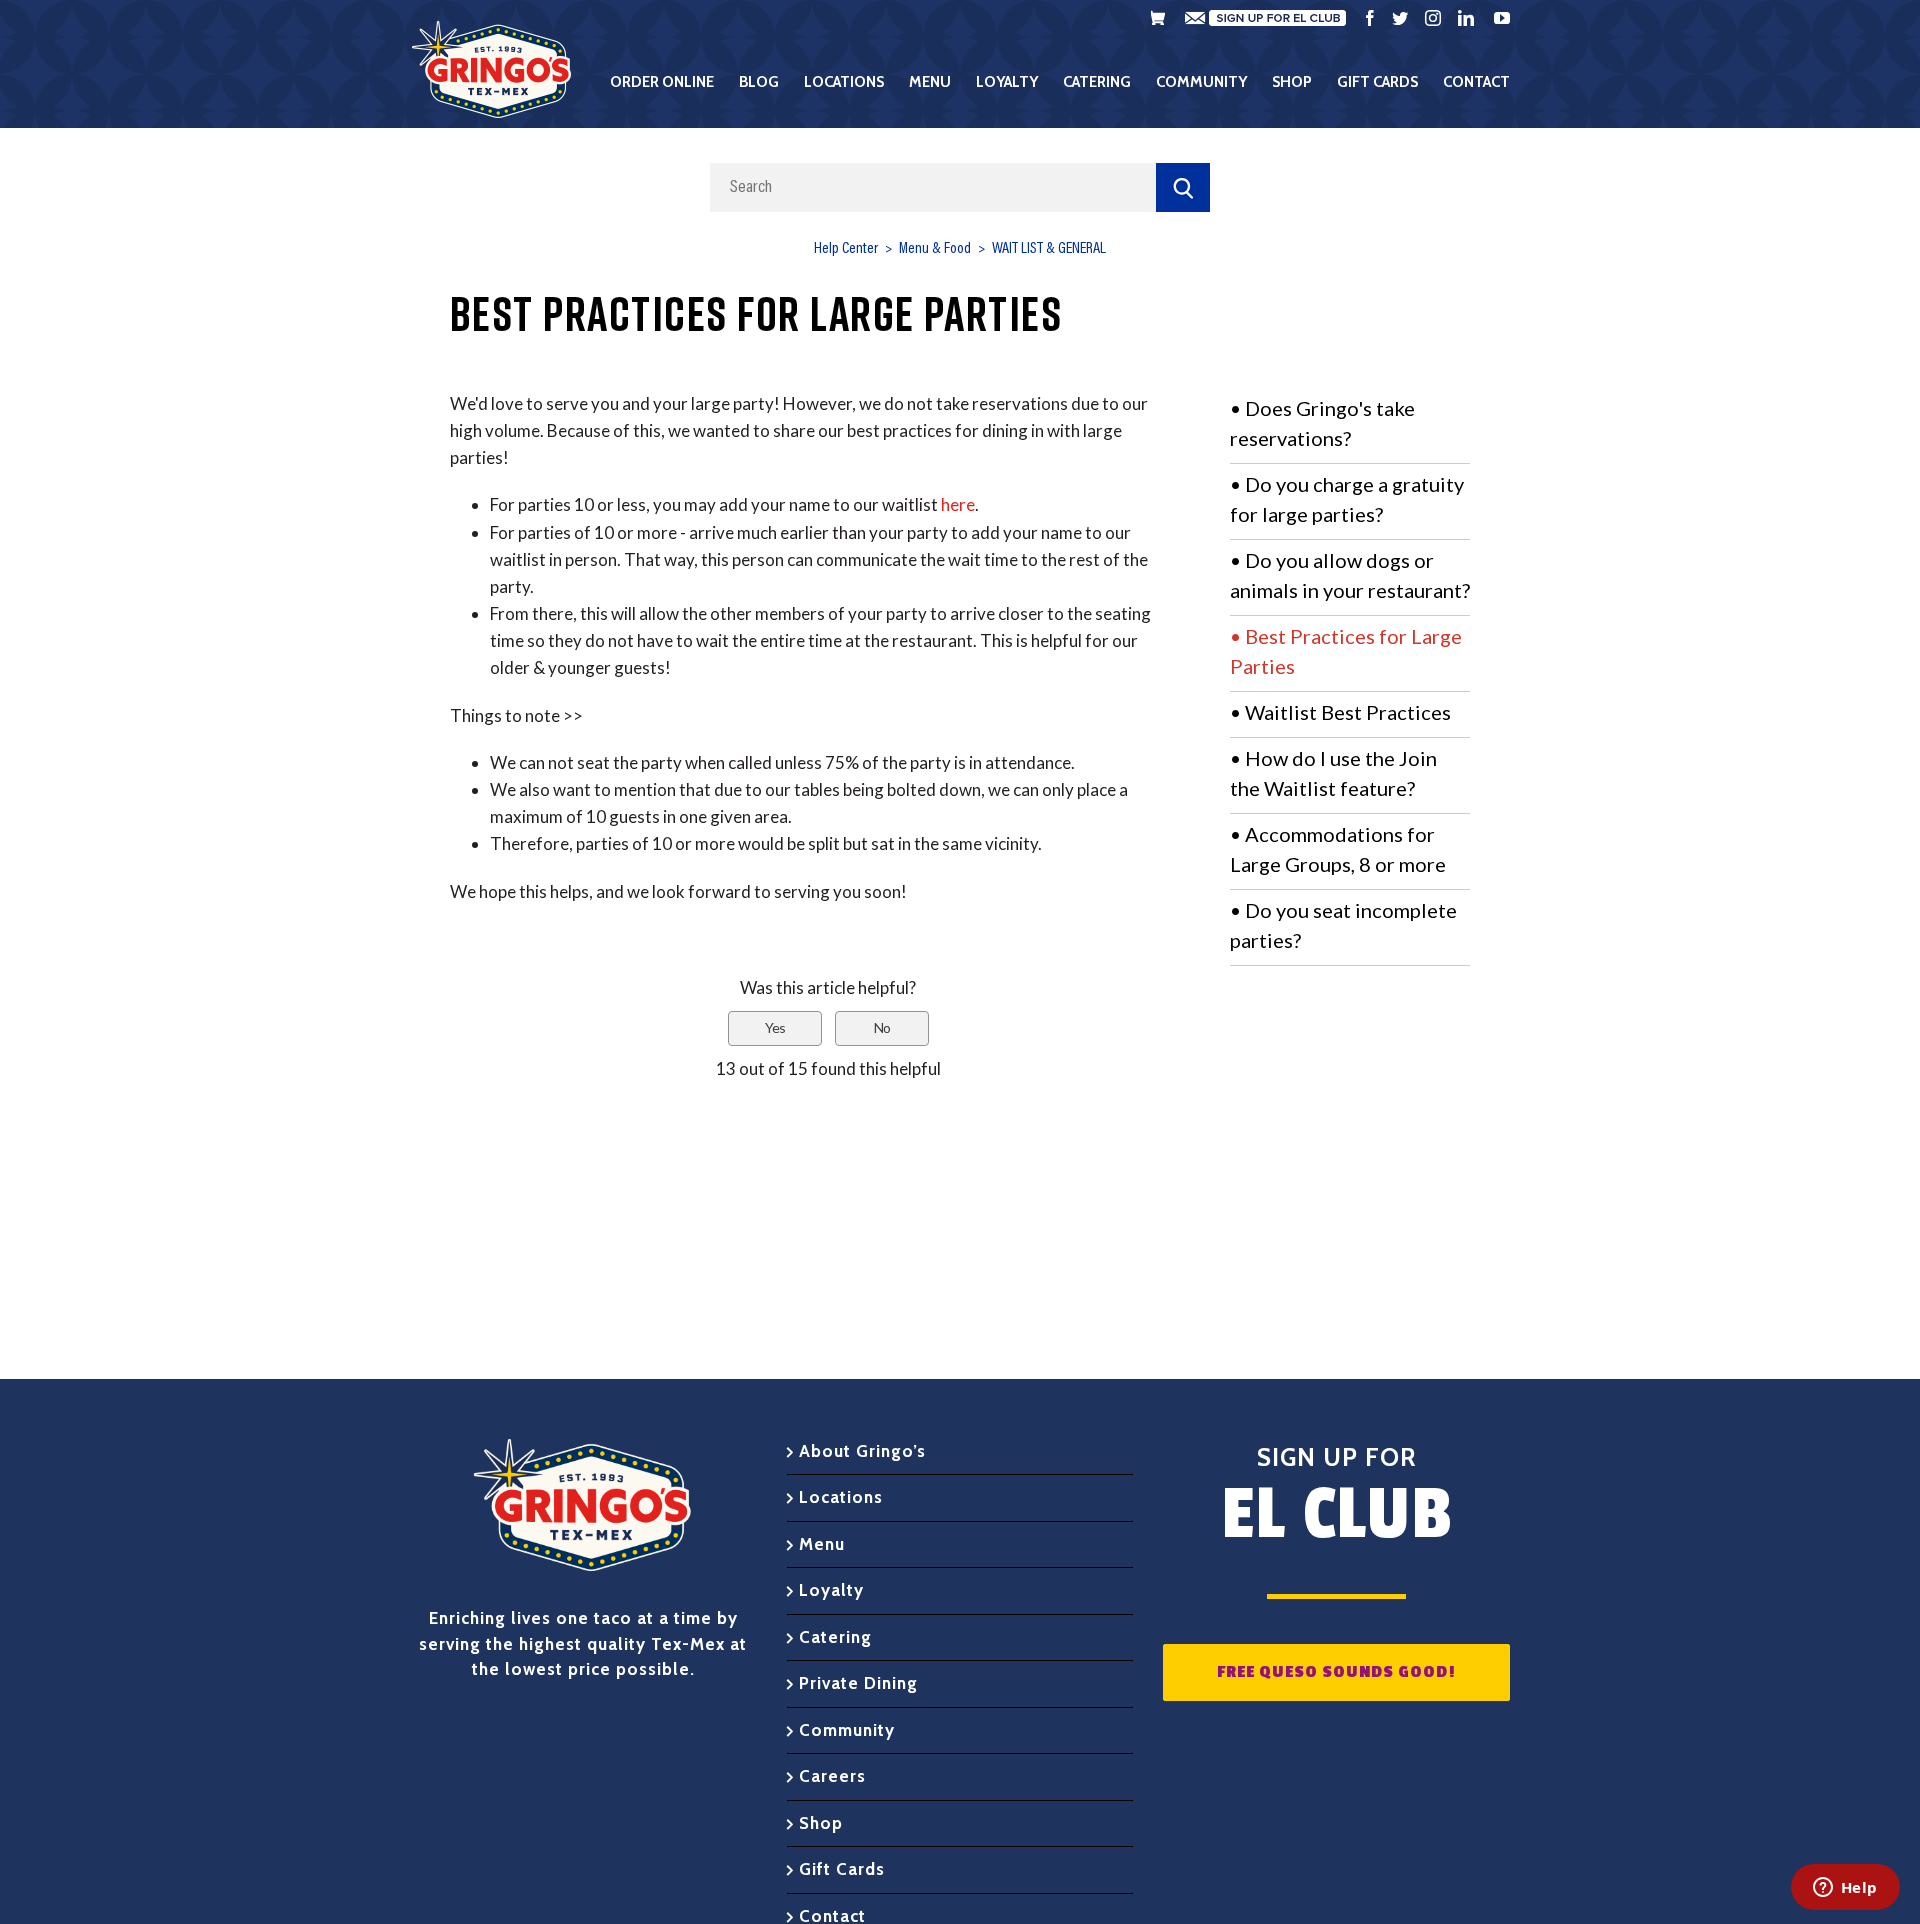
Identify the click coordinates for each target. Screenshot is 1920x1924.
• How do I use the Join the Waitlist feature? (1333, 773)
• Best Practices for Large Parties (1346, 651)
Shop (821, 1823)
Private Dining (858, 1683)
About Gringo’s (862, 1451)
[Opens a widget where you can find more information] (1845, 1889)
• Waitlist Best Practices (1340, 712)
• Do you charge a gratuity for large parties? (1347, 499)
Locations (841, 1497)
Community (847, 1730)
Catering (835, 1637)
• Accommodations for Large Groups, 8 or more (1338, 849)
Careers (832, 1776)
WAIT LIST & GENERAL (1049, 249)
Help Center (846, 249)
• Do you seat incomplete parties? (1343, 925)
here (958, 504)
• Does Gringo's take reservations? (1322, 423)
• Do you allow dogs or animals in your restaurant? (1350, 575)
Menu (822, 1544)
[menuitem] (674, 82)
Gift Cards (842, 1869)
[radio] (775, 1028)
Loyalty (831, 1590)
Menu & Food (935, 249)
